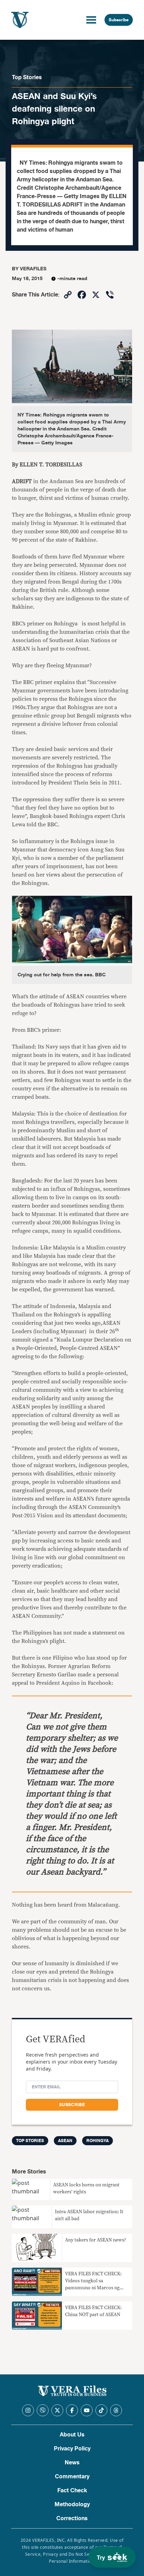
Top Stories (27, 77)
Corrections (72, 2518)
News (72, 2463)
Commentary (72, 2477)
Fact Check (72, 2491)
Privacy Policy (72, 2449)
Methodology (72, 2504)
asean (65, 2141)
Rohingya (98, 2141)
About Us (72, 2435)
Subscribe (119, 20)
